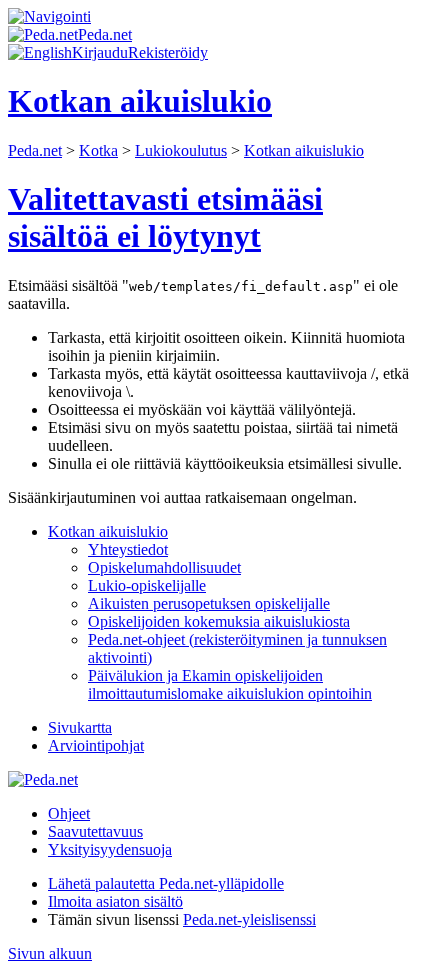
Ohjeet (69, 813)
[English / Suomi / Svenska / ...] (40, 52)
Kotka (98, 150)
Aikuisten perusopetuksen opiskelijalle (209, 603)
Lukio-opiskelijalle (147, 585)
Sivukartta (80, 727)
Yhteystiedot (128, 549)
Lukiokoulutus (181, 150)
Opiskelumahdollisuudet (164, 567)
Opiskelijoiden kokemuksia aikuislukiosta (219, 621)
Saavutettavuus (95, 831)
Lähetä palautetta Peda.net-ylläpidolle (166, 883)
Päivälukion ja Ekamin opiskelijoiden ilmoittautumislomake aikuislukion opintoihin (230, 684)
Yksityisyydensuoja (110, 849)
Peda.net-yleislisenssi (249, 919)
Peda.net (35, 150)
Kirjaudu (100, 52)
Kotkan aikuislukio (304, 150)
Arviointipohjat (96, 745)
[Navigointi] (49, 16)
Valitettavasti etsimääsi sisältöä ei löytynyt (165, 217)
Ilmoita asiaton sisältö (115, 901)
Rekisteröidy (168, 52)
